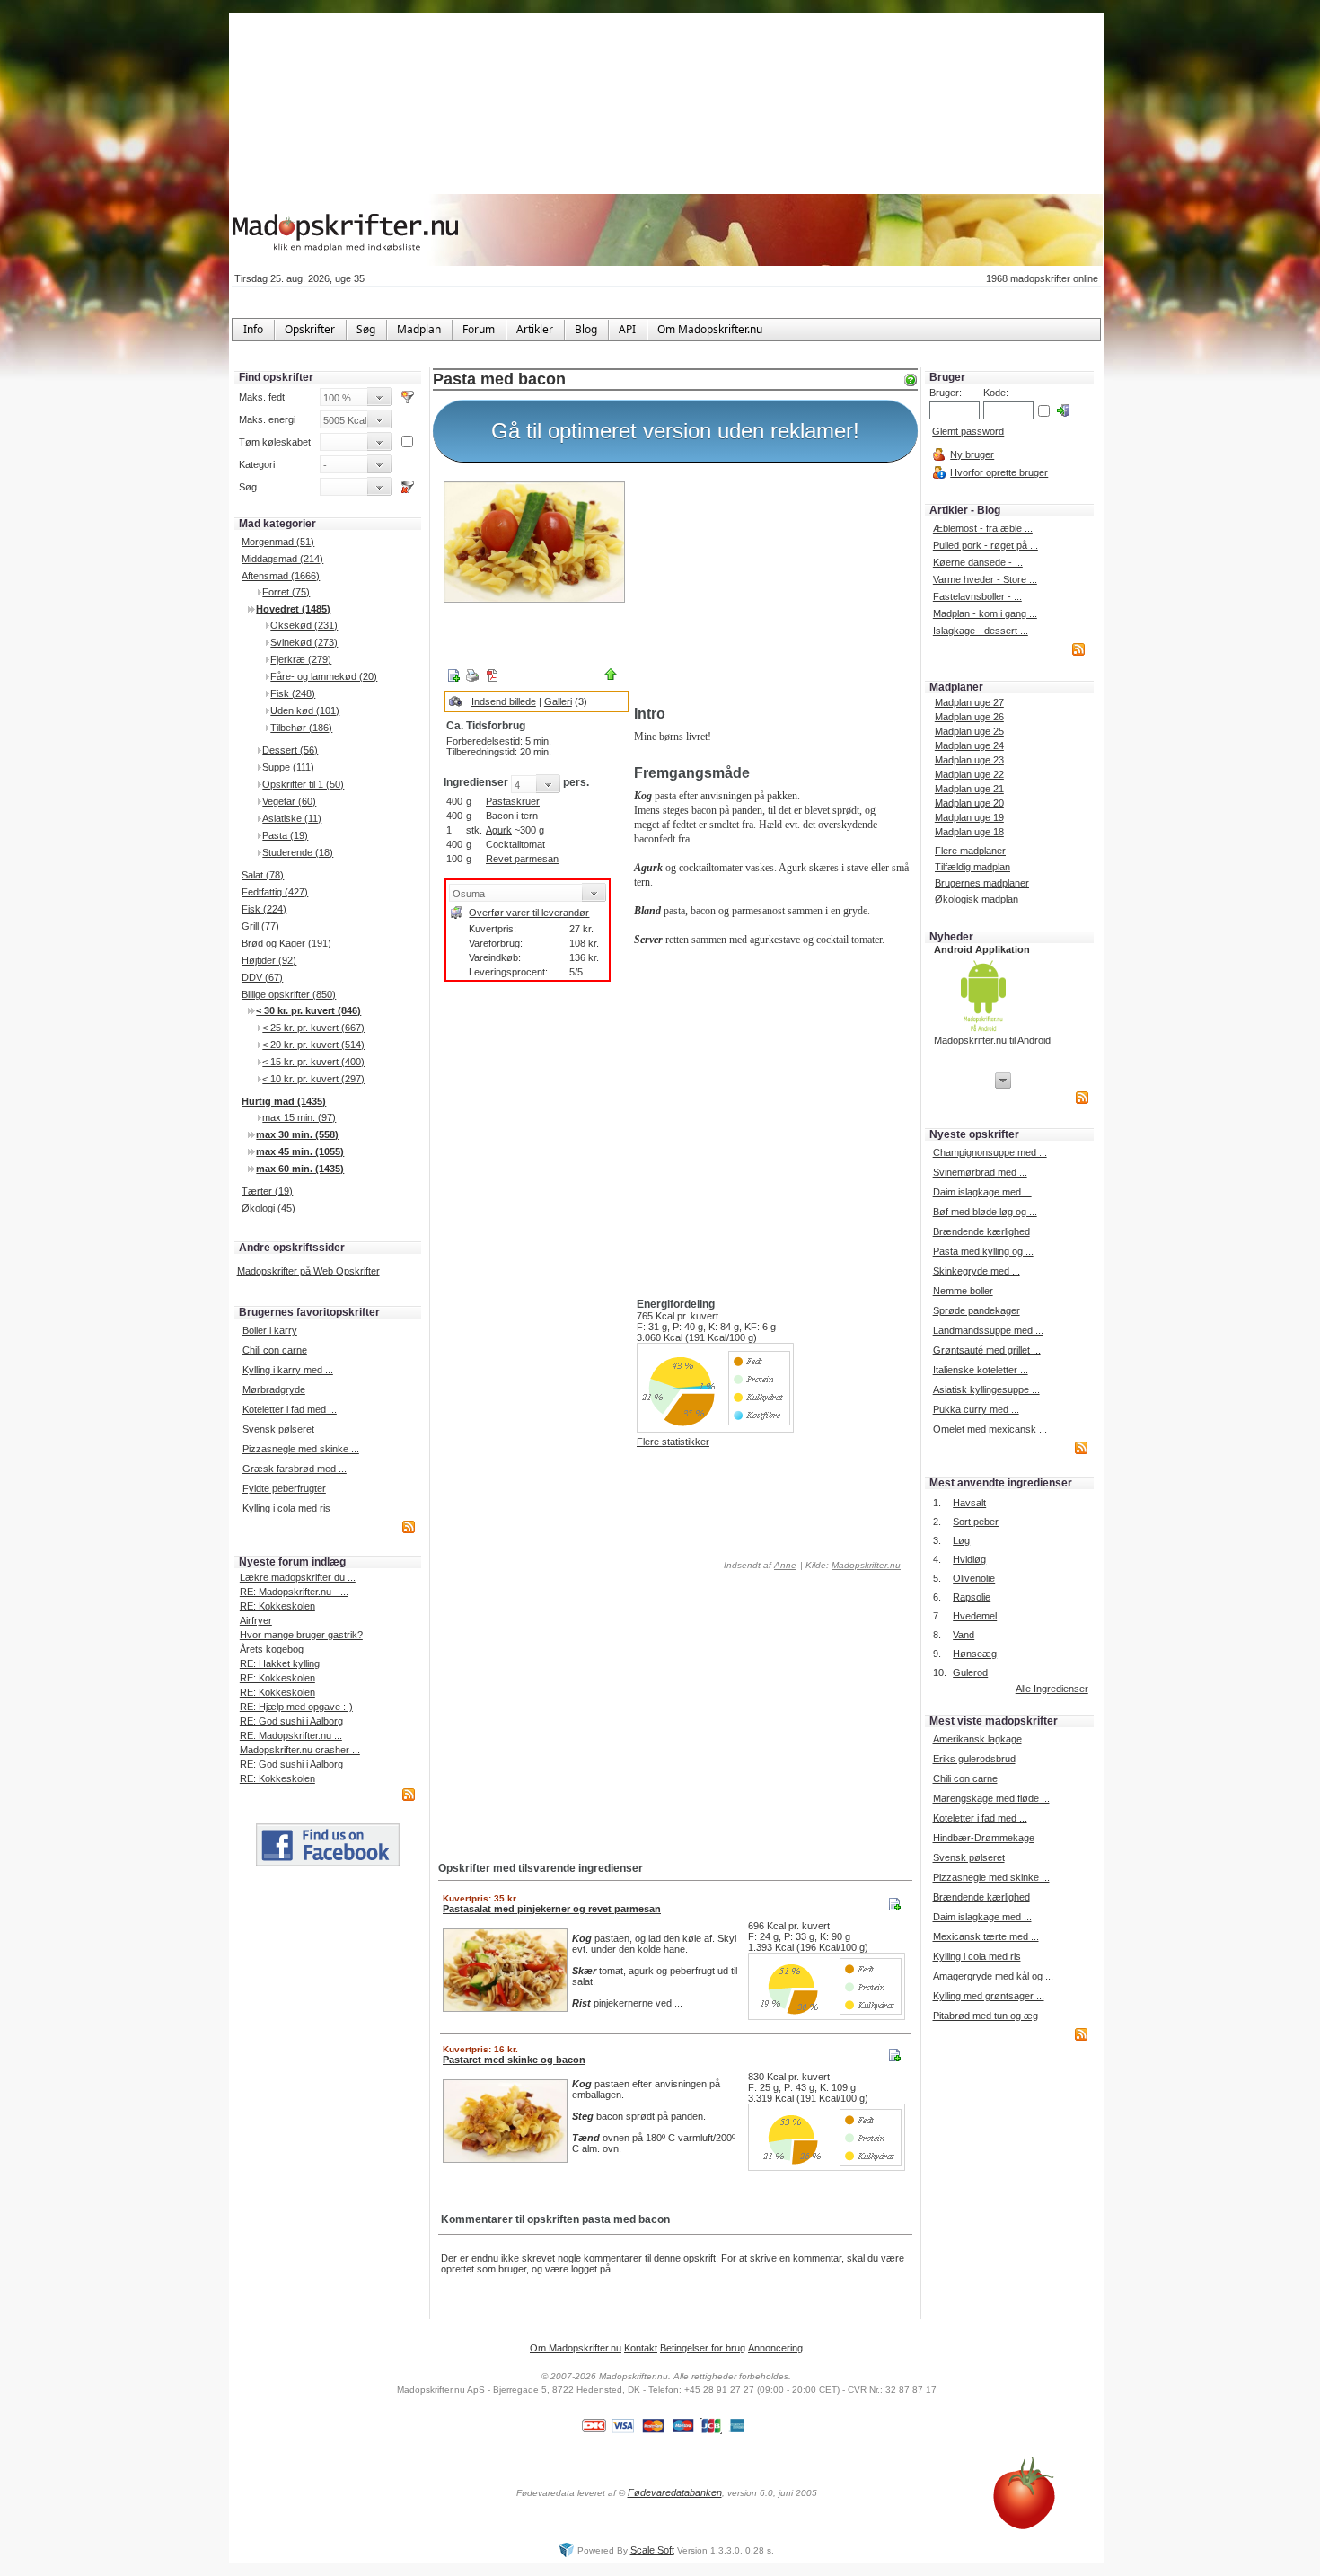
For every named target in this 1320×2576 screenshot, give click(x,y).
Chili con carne (275, 1350)
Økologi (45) (268, 1208)
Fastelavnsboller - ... (977, 596)
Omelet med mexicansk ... (990, 1429)
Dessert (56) (290, 750)
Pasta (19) (285, 835)
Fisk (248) (293, 693)
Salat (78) (263, 875)
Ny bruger (972, 454)
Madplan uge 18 (969, 832)
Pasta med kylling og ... (983, 1251)
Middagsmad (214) (282, 559)
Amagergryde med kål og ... (993, 1976)
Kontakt (641, 2348)
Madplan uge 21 (969, 789)
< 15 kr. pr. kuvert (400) (313, 1062)
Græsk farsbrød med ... (295, 1469)
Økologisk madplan (977, 899)
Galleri (558, 701)
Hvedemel (975, 1616)
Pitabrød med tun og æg (986, 2016)
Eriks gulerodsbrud (974, 1759)
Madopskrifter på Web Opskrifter (308, 1271)
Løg (961, 1540)
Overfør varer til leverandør (529, 913)
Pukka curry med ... (976, 1409)
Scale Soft (652, 2550)
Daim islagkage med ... (982, 1192)
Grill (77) (260, 926)
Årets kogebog (272, 1649)
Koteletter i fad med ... (290, 1409)
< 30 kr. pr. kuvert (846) (308, 1010)
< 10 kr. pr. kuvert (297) (313, 1079)
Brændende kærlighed (981, 1231)
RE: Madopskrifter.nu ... (291, 1735)
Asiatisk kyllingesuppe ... (986, 1389)
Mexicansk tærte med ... (986, 1936)
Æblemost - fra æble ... (983, 528)
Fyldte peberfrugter (284, 1488)
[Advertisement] (772, 587)
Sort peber (976, 1522)
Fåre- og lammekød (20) (324, 676)
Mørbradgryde (274, 1389)
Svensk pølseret (278, 1429)
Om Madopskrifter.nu (576, 2348)
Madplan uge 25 (969, 731)
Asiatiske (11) (292, 818)
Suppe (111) (288, 767)
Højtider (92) (269, 960)
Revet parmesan (522, 859)
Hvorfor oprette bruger (999, 472)
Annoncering (775, 2348)
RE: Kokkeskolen (277, 1606)
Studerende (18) (298, 852)
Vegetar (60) (289, 801)
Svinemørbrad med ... (980, 1172)
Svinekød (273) (304, 642)
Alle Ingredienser (1052, 1689)
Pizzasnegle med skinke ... (301, 1449)
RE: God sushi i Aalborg (291, 1721)
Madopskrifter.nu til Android (992, 1040)
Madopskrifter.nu (866, 1565)
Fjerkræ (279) (301, 659)
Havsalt (969, 1503)
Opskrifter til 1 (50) (303, 784)
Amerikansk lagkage (977, 1739)
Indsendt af (759, 1565)
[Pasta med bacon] (534, 542)
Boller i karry (270, 1330)
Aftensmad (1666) (281, 576)
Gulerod (970, 1672)
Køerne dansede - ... (978, 562)
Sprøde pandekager (977, 1310)
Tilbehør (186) (301, 728)
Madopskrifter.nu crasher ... (300, 1750)
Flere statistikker (673, 1442)
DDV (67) (262, 977)
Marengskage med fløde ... (991, 1798)
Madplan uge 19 (969, 817)
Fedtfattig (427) (275, 892)
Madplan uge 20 (969, 803)
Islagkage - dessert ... (981, 631)
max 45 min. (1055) (300, 1151)
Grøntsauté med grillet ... (987, 1350)
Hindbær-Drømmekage (984, 1838)
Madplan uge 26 (969, 717)
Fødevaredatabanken (675, 2492)
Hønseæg (975, 1654)
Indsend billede (504, 701)
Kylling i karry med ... (288, 1370)
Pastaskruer (513, 801)
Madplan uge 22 (969, 774)
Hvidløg (969, 1559)
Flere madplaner (970, 851)
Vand (964, 1635)
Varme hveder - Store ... (985, 579)
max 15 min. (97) (299, 1117)
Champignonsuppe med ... (990, 1152)
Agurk (499, 830)
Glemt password (968, 431)
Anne (785, 1565)
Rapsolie (972, 1597)
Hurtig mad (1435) (284, 1101)
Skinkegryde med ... (977, 1271)
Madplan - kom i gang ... (985, 613)
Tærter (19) (267, 1191)
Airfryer (256, 1620)
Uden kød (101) (305, 710)
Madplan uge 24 (969, 745)
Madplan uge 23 (969, 760)
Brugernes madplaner (982, 883)
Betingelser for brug (703, 2348)
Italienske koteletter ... (981, 1370)
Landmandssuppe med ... (988, 1330)
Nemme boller (963, 1291)
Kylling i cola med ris (286, 1508)
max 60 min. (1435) (300, 1169)
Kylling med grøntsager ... (989, 1996)
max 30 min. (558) (297, 1134)
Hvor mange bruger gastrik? (301, 1635)
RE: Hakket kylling (280, 1663)
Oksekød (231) (304, 625)
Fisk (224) (264, 909)
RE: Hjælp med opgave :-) (296, 1707)
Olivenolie (974, 1578)
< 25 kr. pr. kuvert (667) (313, 1028)
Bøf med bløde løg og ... (985, 1212)
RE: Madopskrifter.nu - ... (294, 1592)
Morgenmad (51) (278, 542)
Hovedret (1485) (293, 609)
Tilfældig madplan (972, 867)
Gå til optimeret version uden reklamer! (675, 431)
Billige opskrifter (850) (289, 994)
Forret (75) (286, 592)
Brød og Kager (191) (286, 943)
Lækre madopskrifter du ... (298, 1577)
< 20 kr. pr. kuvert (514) (313, 1045)
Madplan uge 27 (969, 702)
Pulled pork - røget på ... (986, 545)
